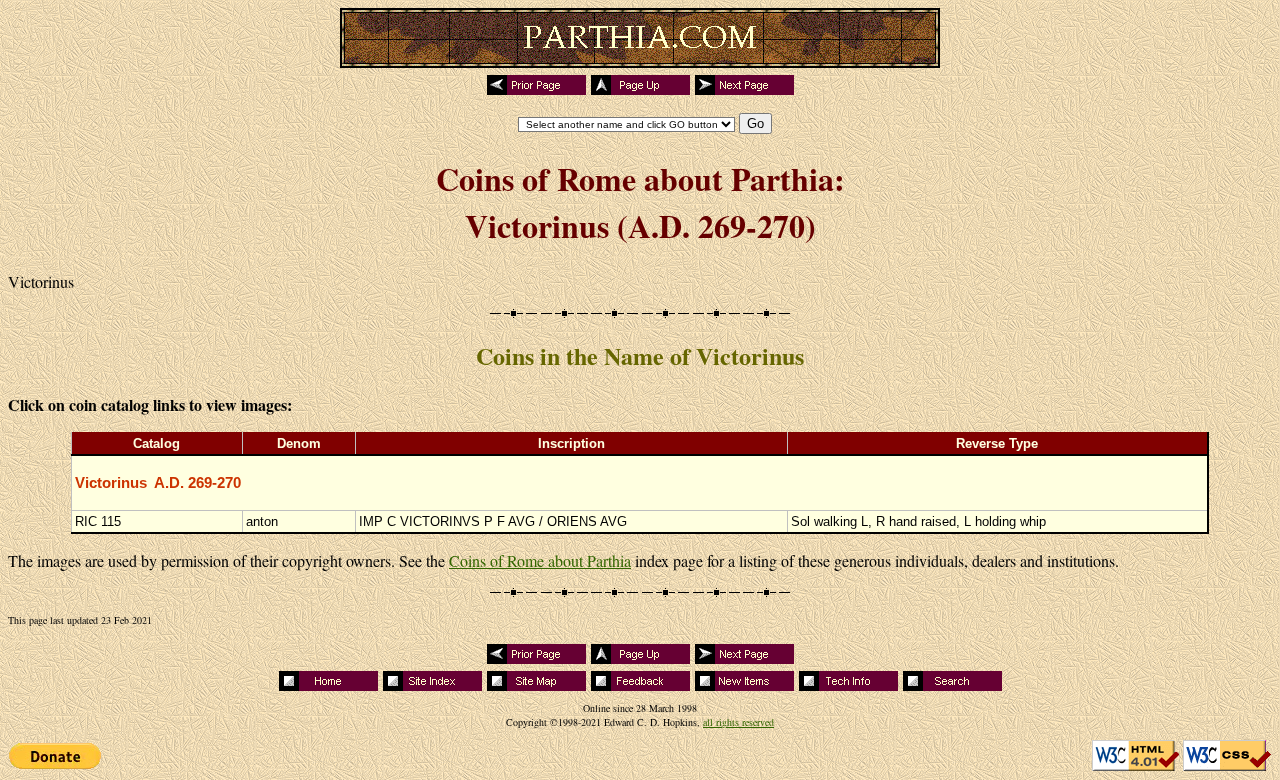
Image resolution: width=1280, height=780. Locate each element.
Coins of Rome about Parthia (540, 560)
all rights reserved (738, 722)
